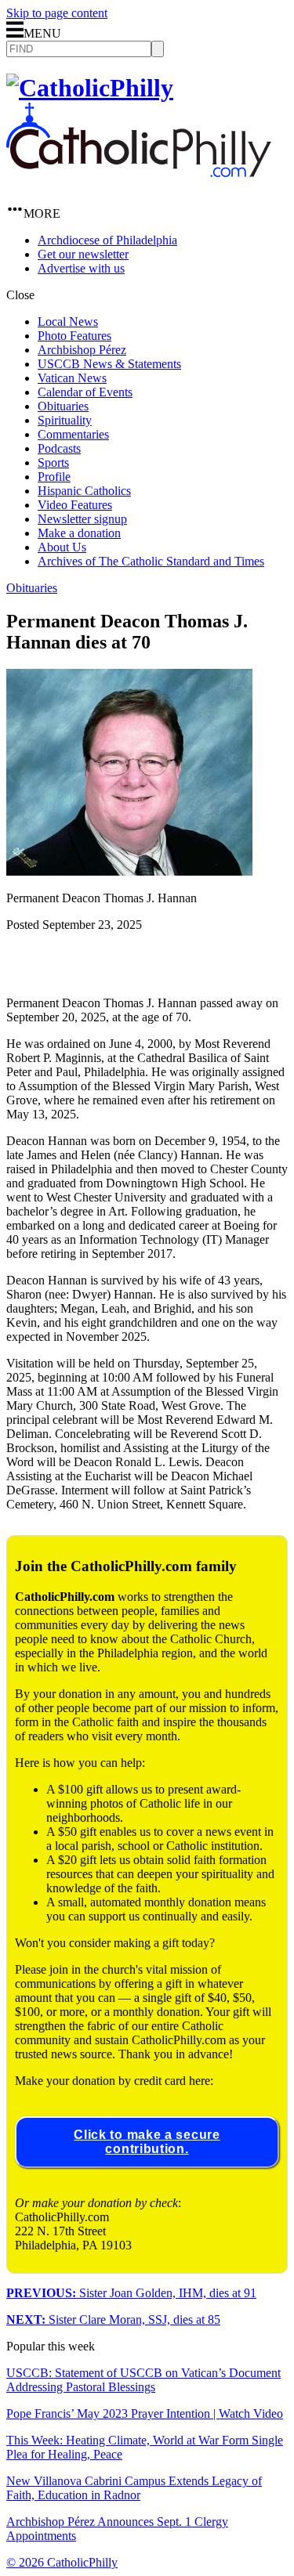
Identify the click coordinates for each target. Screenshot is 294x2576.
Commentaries (73, 434)
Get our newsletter (83, 254)
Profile (54, 477)
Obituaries (63, 406)
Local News (68, 322)
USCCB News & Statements (109, 364)
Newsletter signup (82, 519)
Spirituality (65, 420)
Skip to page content (57, 13)
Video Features (75, 505)
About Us (62, 547)
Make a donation (79, 533)
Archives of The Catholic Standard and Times (151, 561)
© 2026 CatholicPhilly (62, 2562)
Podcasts (59, 448)
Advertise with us (81, 268)
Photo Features (74, 336)
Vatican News (72, 378)
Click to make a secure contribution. (147, 2142)
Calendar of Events (85, 392)
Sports (53, 462)
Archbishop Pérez (82, 350)
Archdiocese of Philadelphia (107, 240)
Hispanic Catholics (84, 491)
